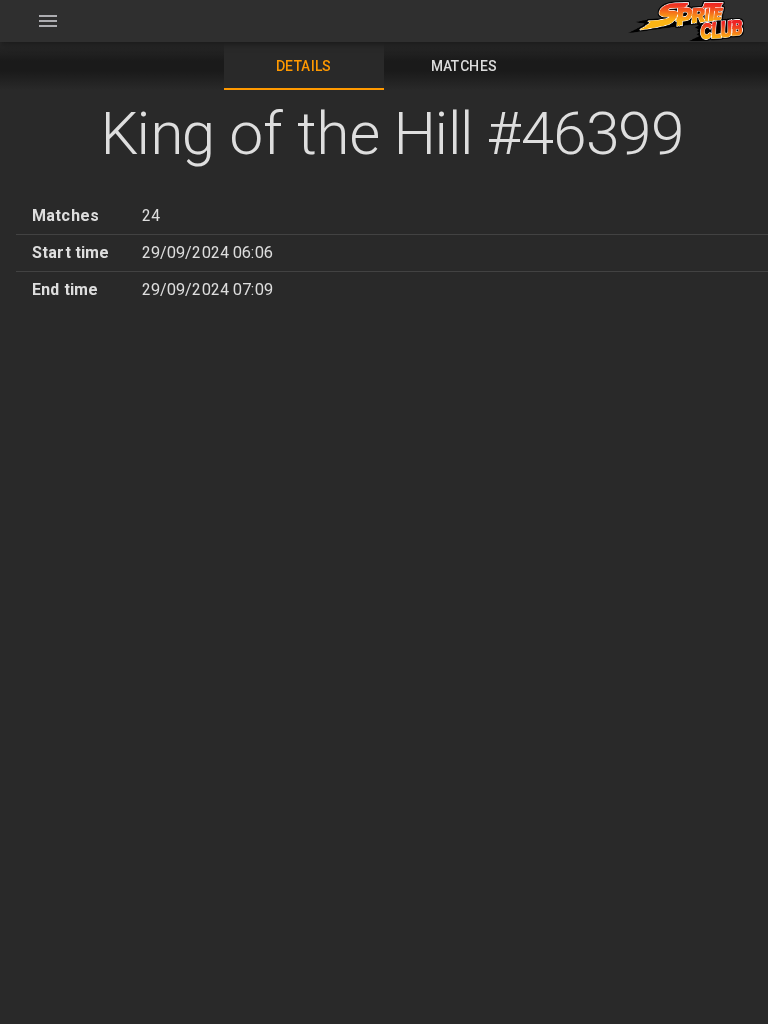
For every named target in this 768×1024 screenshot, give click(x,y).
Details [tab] (304, 66)
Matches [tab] (464, 66)
